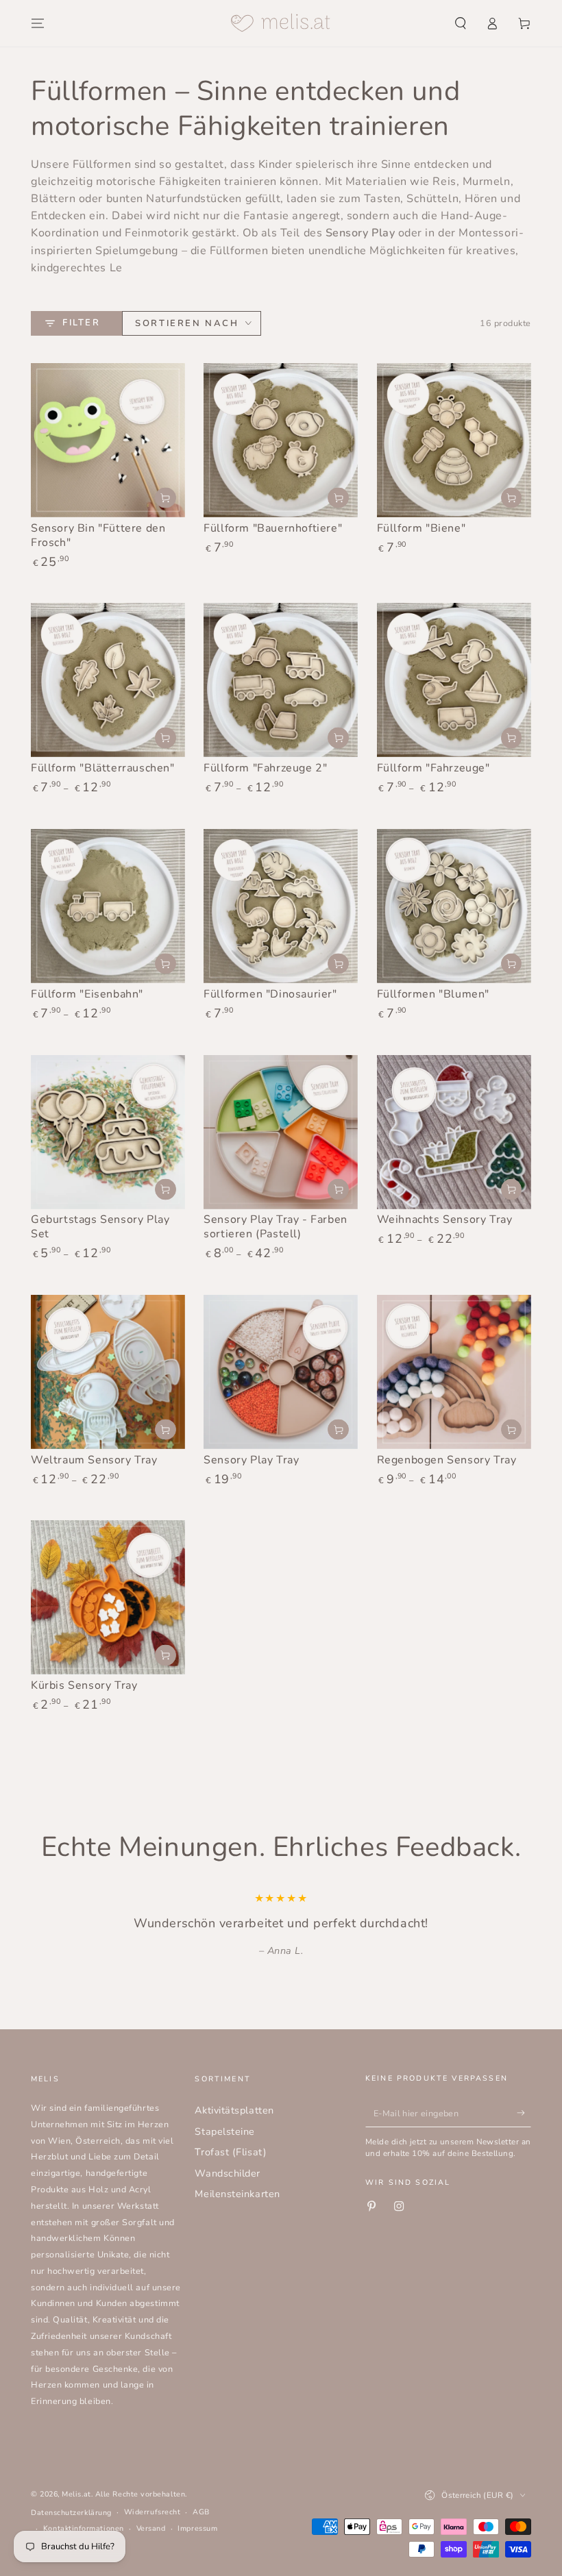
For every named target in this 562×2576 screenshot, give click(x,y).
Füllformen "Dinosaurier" (270, 994)
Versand (151, 2528)
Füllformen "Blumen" (433, 994)
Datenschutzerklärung (71, 2513)
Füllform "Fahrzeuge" (433, 768)
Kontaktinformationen (84, 2528)
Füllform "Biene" (422, 528)
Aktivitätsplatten (234, 2110)
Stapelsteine (224, 2131)
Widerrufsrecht (152, 2512)
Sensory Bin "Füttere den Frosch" (98, 535)
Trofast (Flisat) (231, 2152)
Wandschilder (227, 2173)
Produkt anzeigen (338, 498)
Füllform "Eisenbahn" (87, 994)
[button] (460, 23)
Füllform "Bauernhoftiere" (273, 528)
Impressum (197, 2528)
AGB (201, 2512)
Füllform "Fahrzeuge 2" (265, 768)
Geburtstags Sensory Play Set (100, 1227)
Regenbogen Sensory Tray (447, 1460)
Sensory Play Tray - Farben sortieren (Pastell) (276, 1227)
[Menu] (38, 23)
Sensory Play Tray (251, 1460)
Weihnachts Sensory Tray (445, 1219)
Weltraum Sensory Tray (94, 1460)
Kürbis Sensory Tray (84, 1685)
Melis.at (76, 2494)
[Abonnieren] (524, 2113)
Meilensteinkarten (237, 2194)
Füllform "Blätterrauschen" (103, 768)
